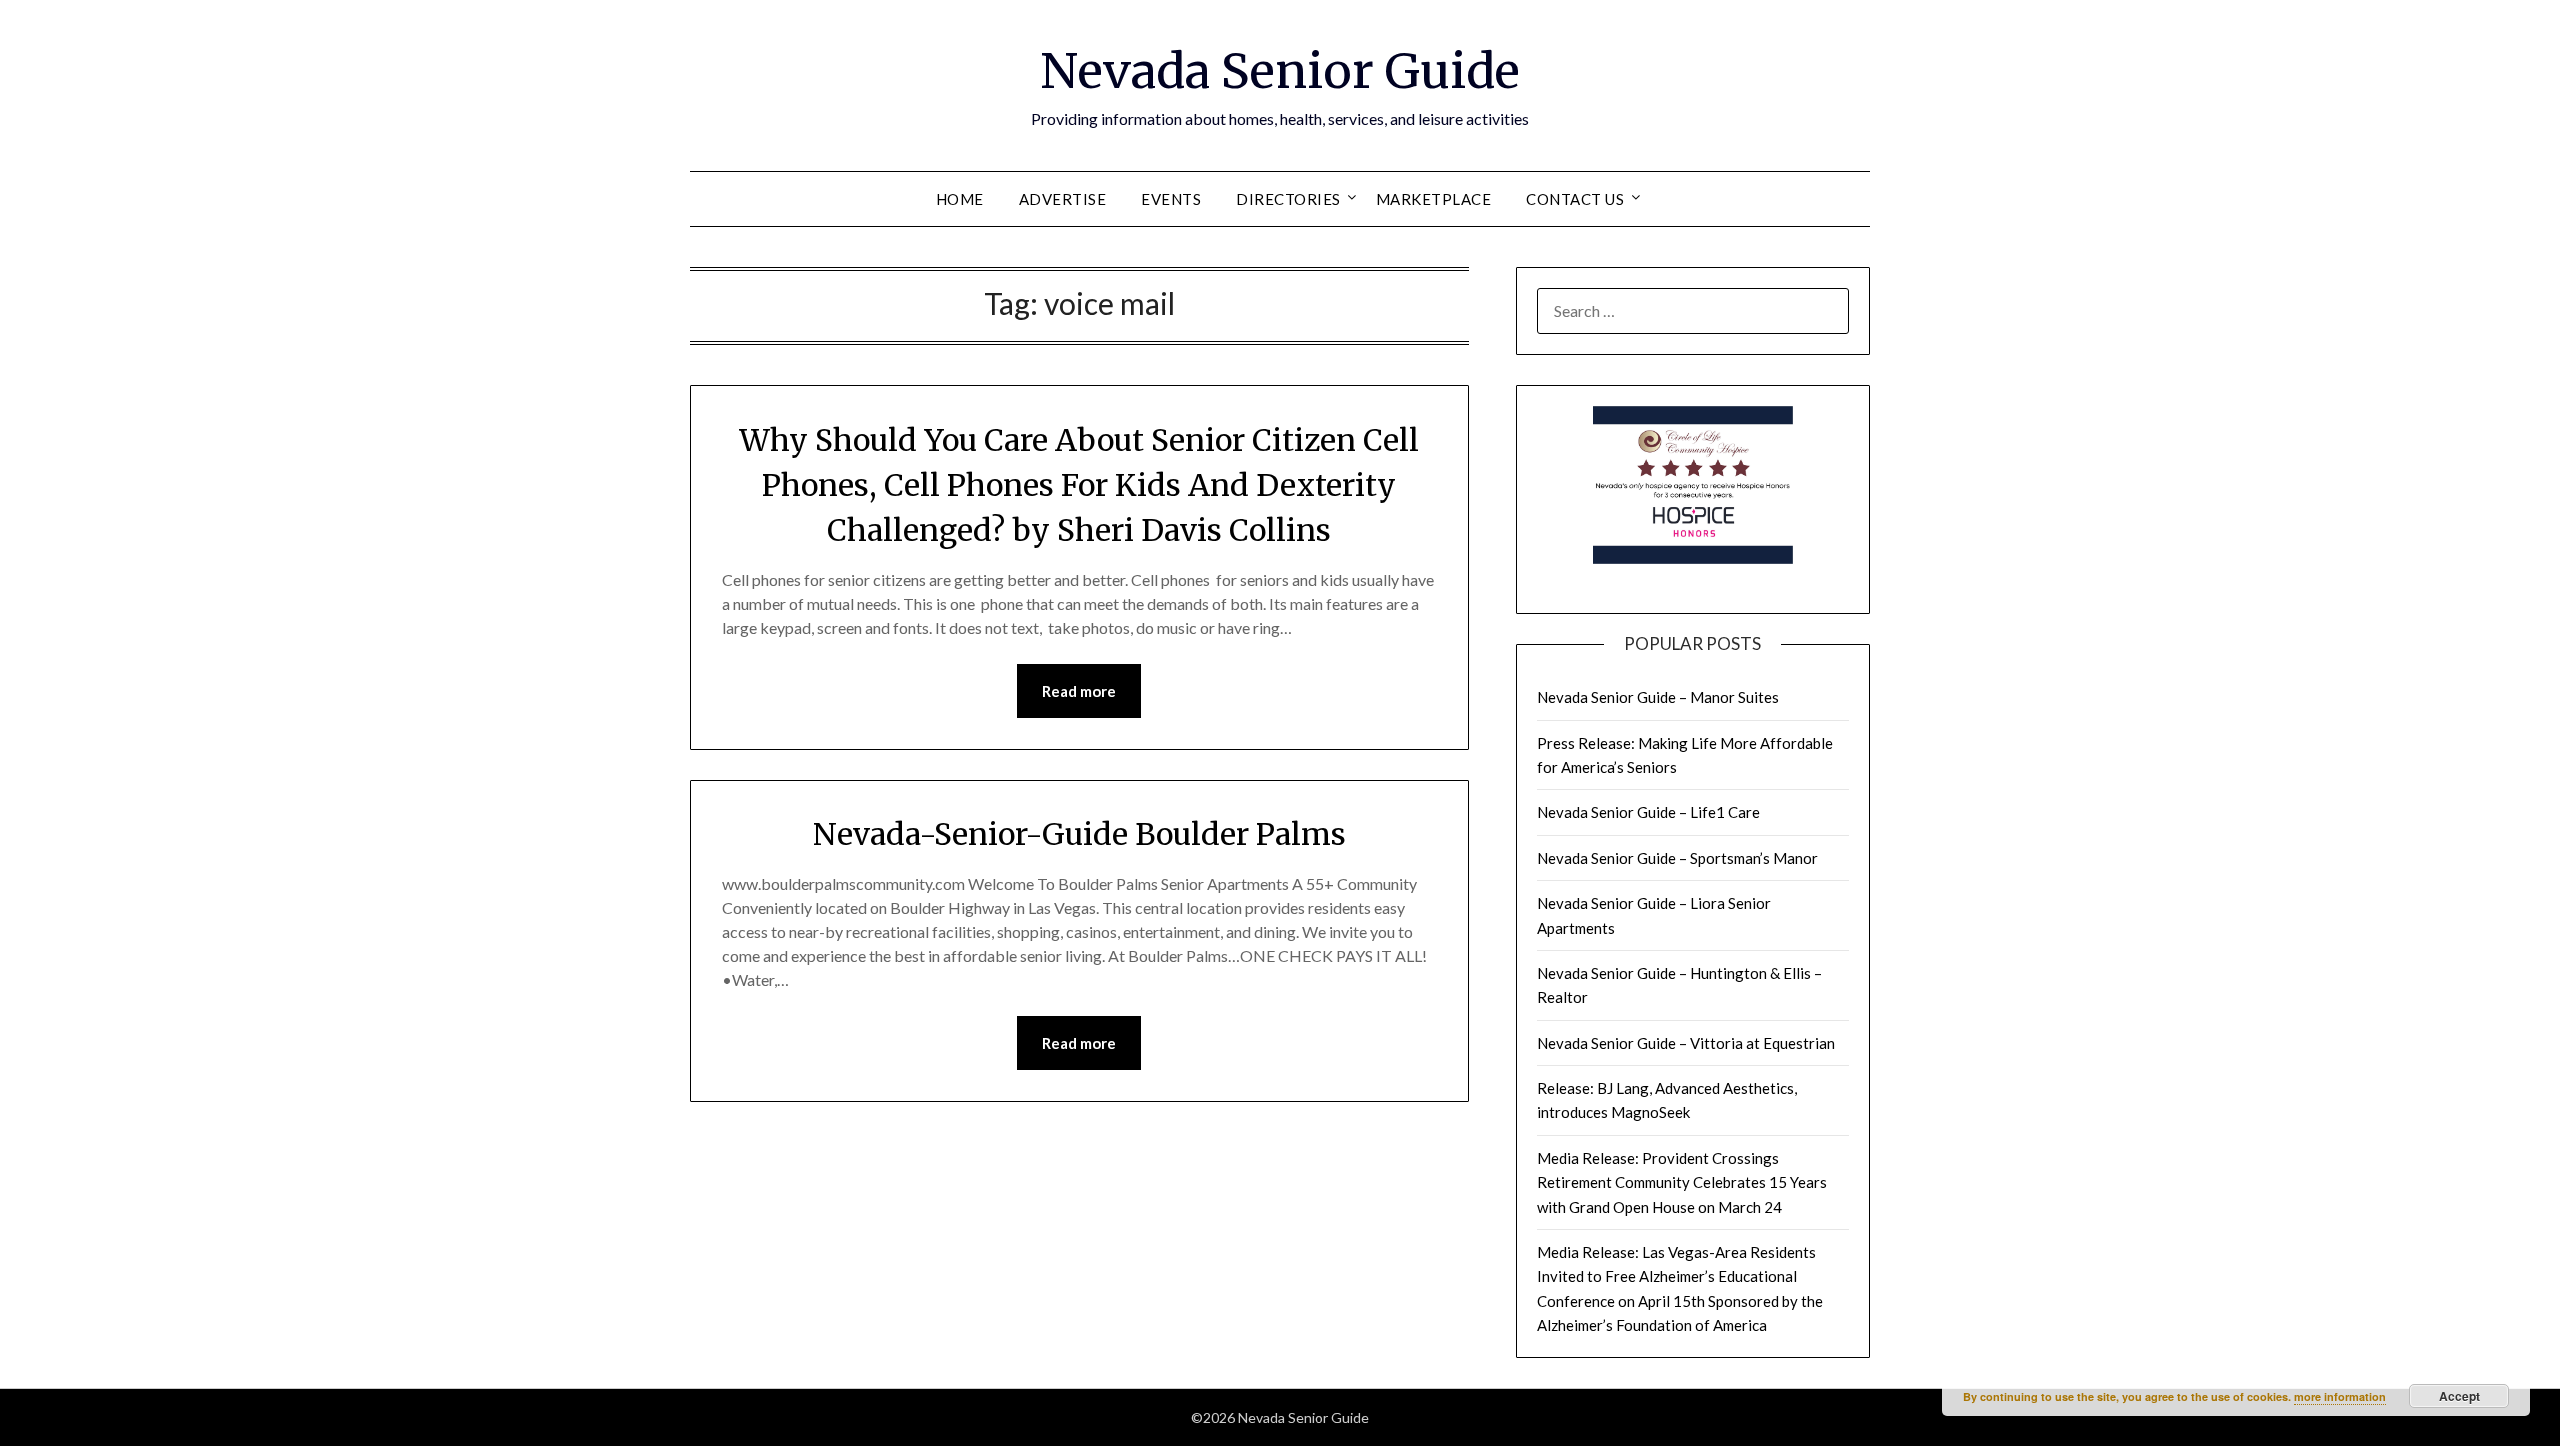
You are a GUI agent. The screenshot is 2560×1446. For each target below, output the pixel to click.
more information (2340, 1396)
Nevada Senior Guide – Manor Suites (1658, 697)
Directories (1288, 199)
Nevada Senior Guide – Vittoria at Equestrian (1686, 1043)
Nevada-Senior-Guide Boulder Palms (1079, 834)
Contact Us (1575, 199)
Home (960, 199)
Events (1171, 199)
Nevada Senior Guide (1280, 71)
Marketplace (1434, 199)
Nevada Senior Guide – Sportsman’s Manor (1677, 858)
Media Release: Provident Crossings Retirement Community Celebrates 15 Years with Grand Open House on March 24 (1682, 1182)
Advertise (1063, 199)
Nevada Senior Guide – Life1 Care (1648, 812)
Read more (1079, 691)
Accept (2459, 1396)
